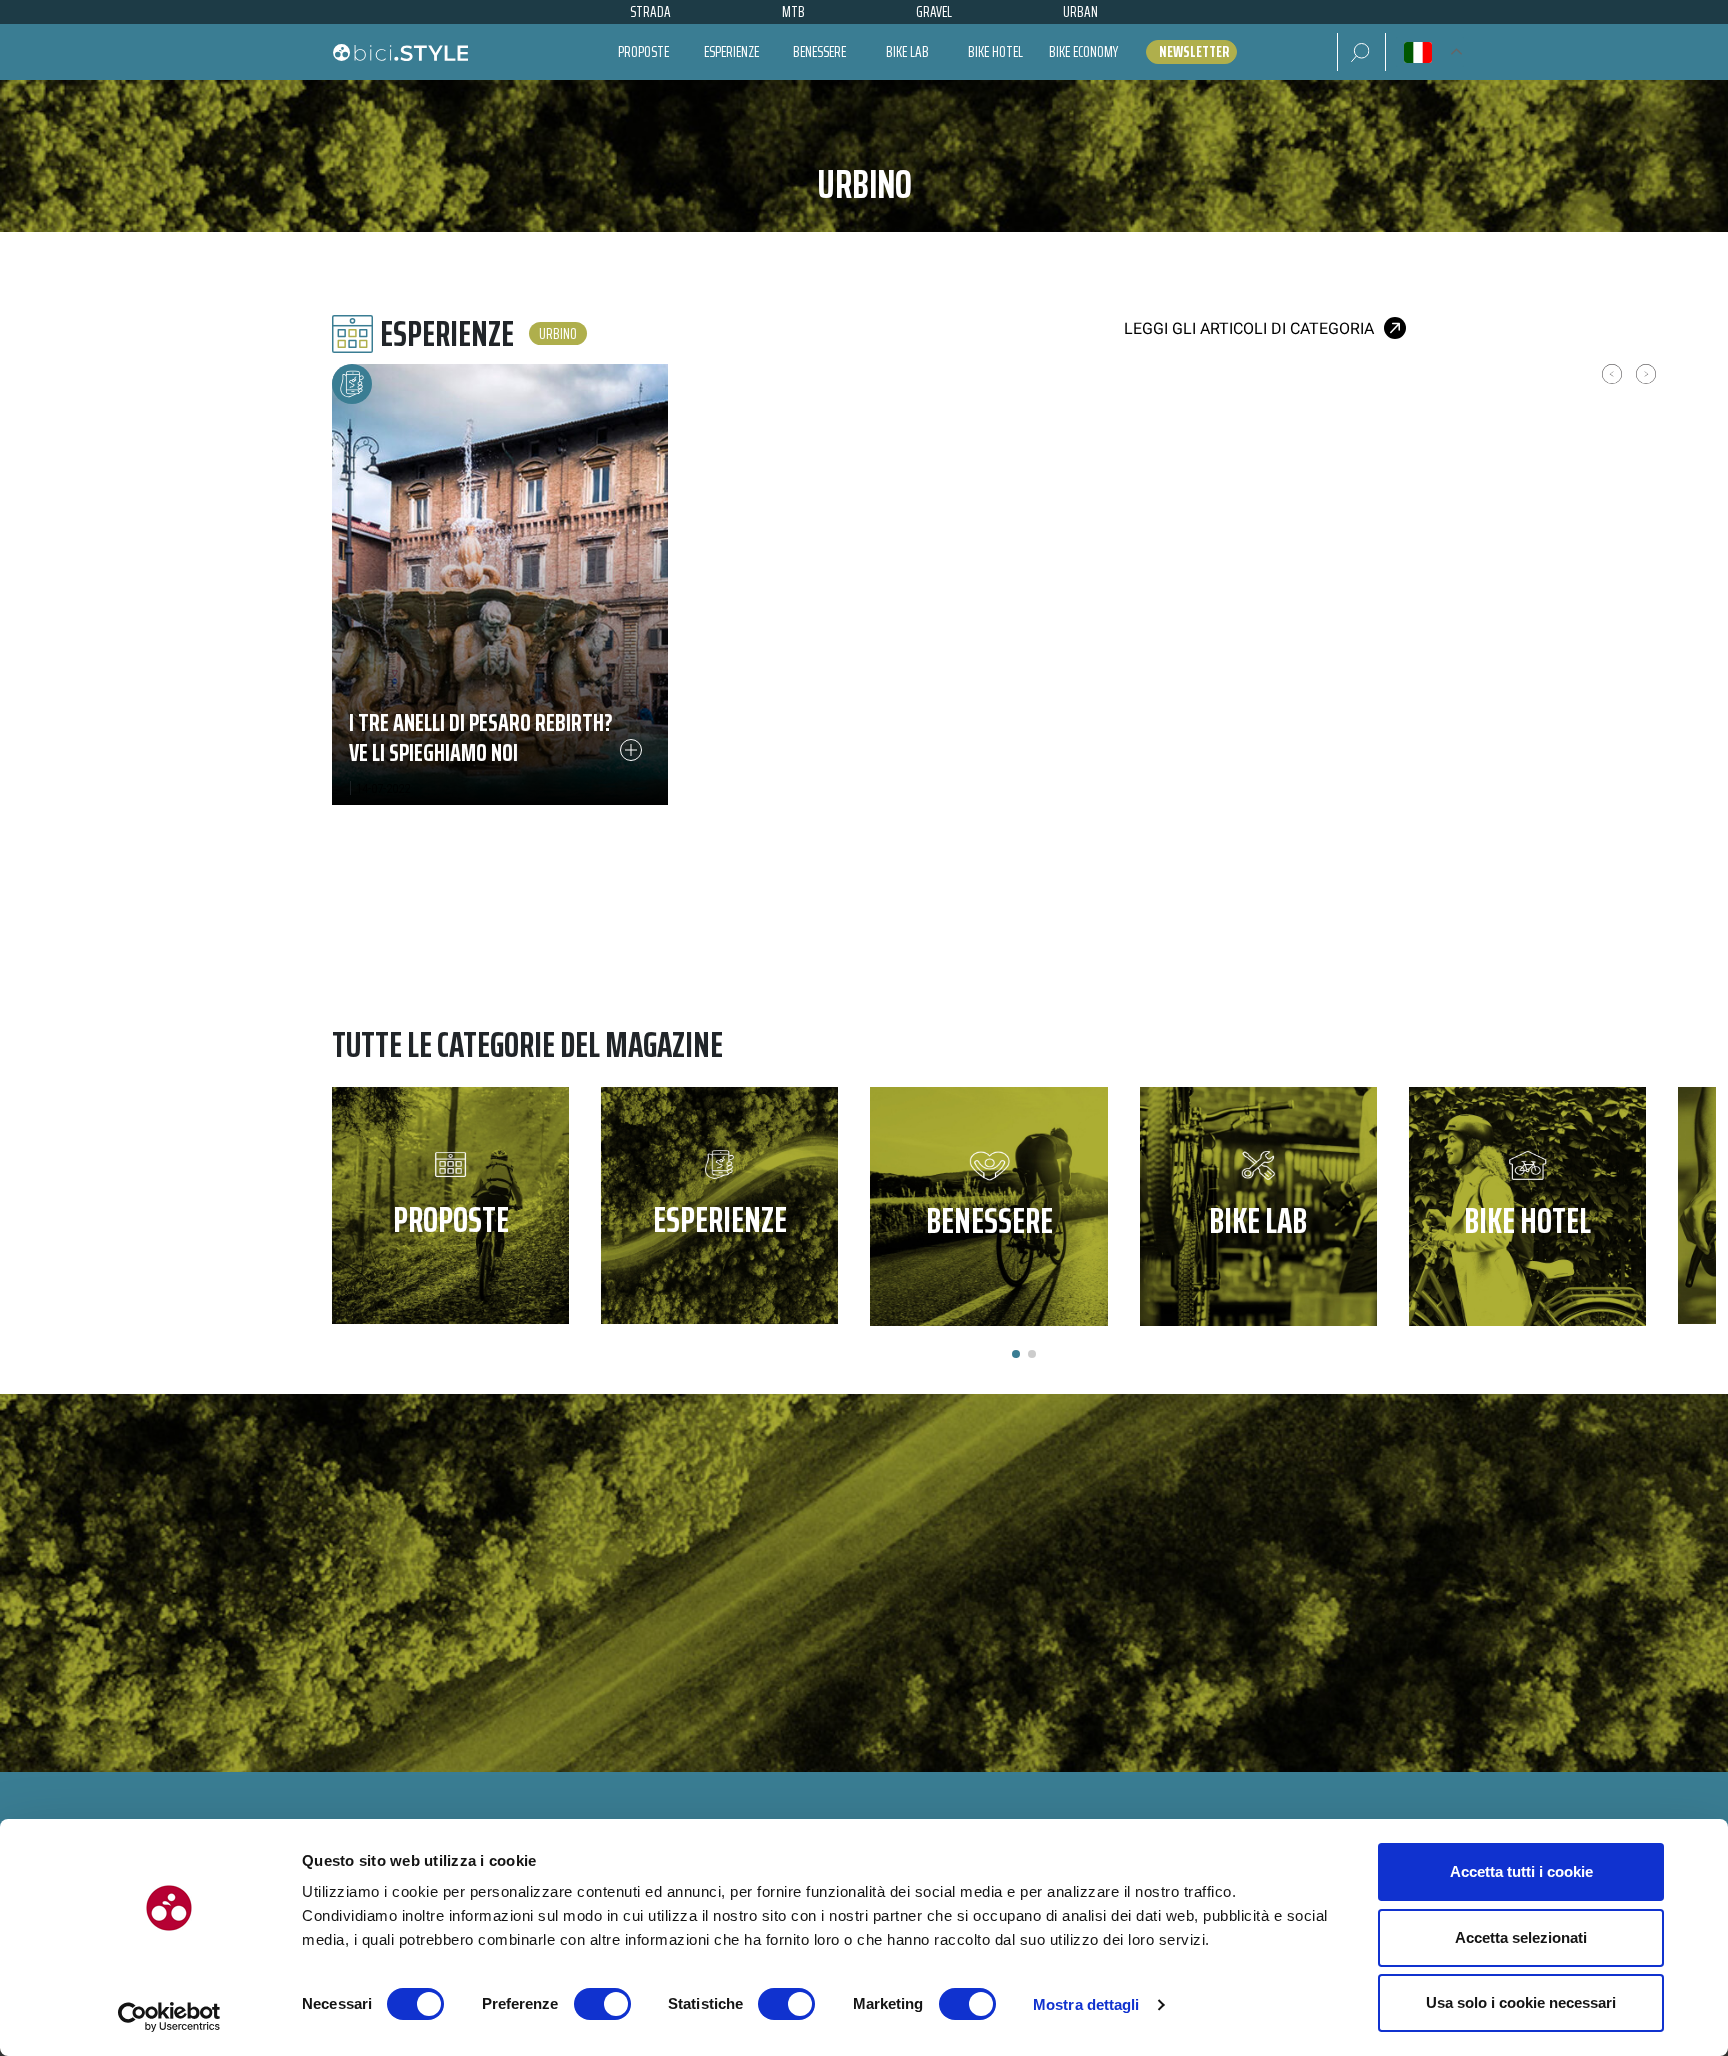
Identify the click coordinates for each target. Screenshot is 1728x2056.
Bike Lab (907, 51)
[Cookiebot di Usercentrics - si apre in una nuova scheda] (169, 2017)
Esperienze (731, 51)
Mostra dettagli (1086, 2004)
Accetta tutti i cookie (1521, 1871)
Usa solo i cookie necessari (1521, 2002)
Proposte (643, 51)
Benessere (819, 51)
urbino (558, 333)
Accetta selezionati (1521, 1937)
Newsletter (1194, 52)
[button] (1361, 52)
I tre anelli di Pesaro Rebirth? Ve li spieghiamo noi (481, 737)
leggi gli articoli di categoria (1249, 328)
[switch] (602, 2004)
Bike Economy (1083, 51)
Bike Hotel (995, 51)
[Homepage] (400, 52)
